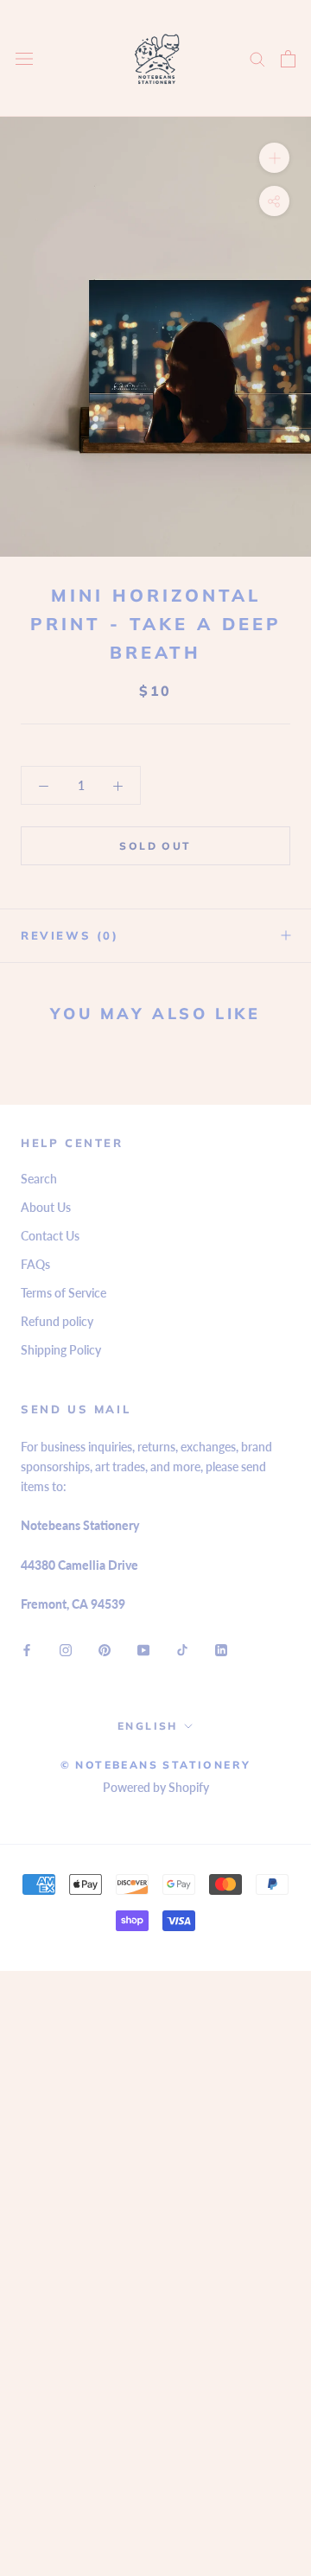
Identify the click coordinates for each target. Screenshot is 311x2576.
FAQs (35, 1264)
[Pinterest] (105, 1649)
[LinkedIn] (221, 1649)
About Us (46, 1207)
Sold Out (155, 846)
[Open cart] (288, 59)
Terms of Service (63, 1293)
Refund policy (57, 1321)
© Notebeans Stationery (156, 1765)
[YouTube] (143, 1649)
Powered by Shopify (156, 1787)
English (148, 1726)
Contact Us (50, 1236)
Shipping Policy (61, 1350)
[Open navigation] (24, 58)
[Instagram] (66, 1649)
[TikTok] (182, 1649)
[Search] (257, 58)
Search (39, 1179)
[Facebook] (27, 1649)
